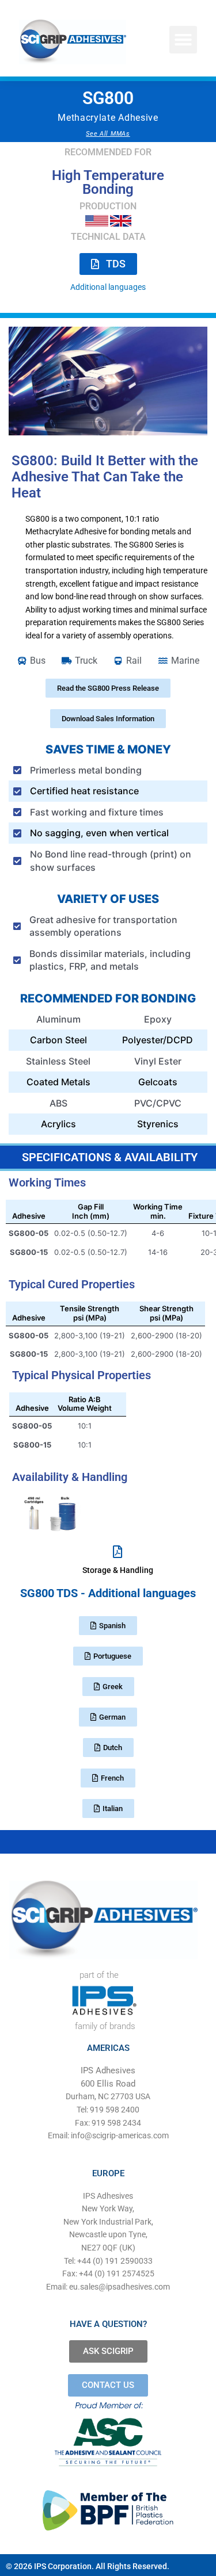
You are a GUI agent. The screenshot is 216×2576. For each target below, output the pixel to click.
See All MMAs (108, 134)
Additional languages (108, 287)
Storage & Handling (118, 1570)
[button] (183, 40)
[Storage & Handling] (118, 1552)
